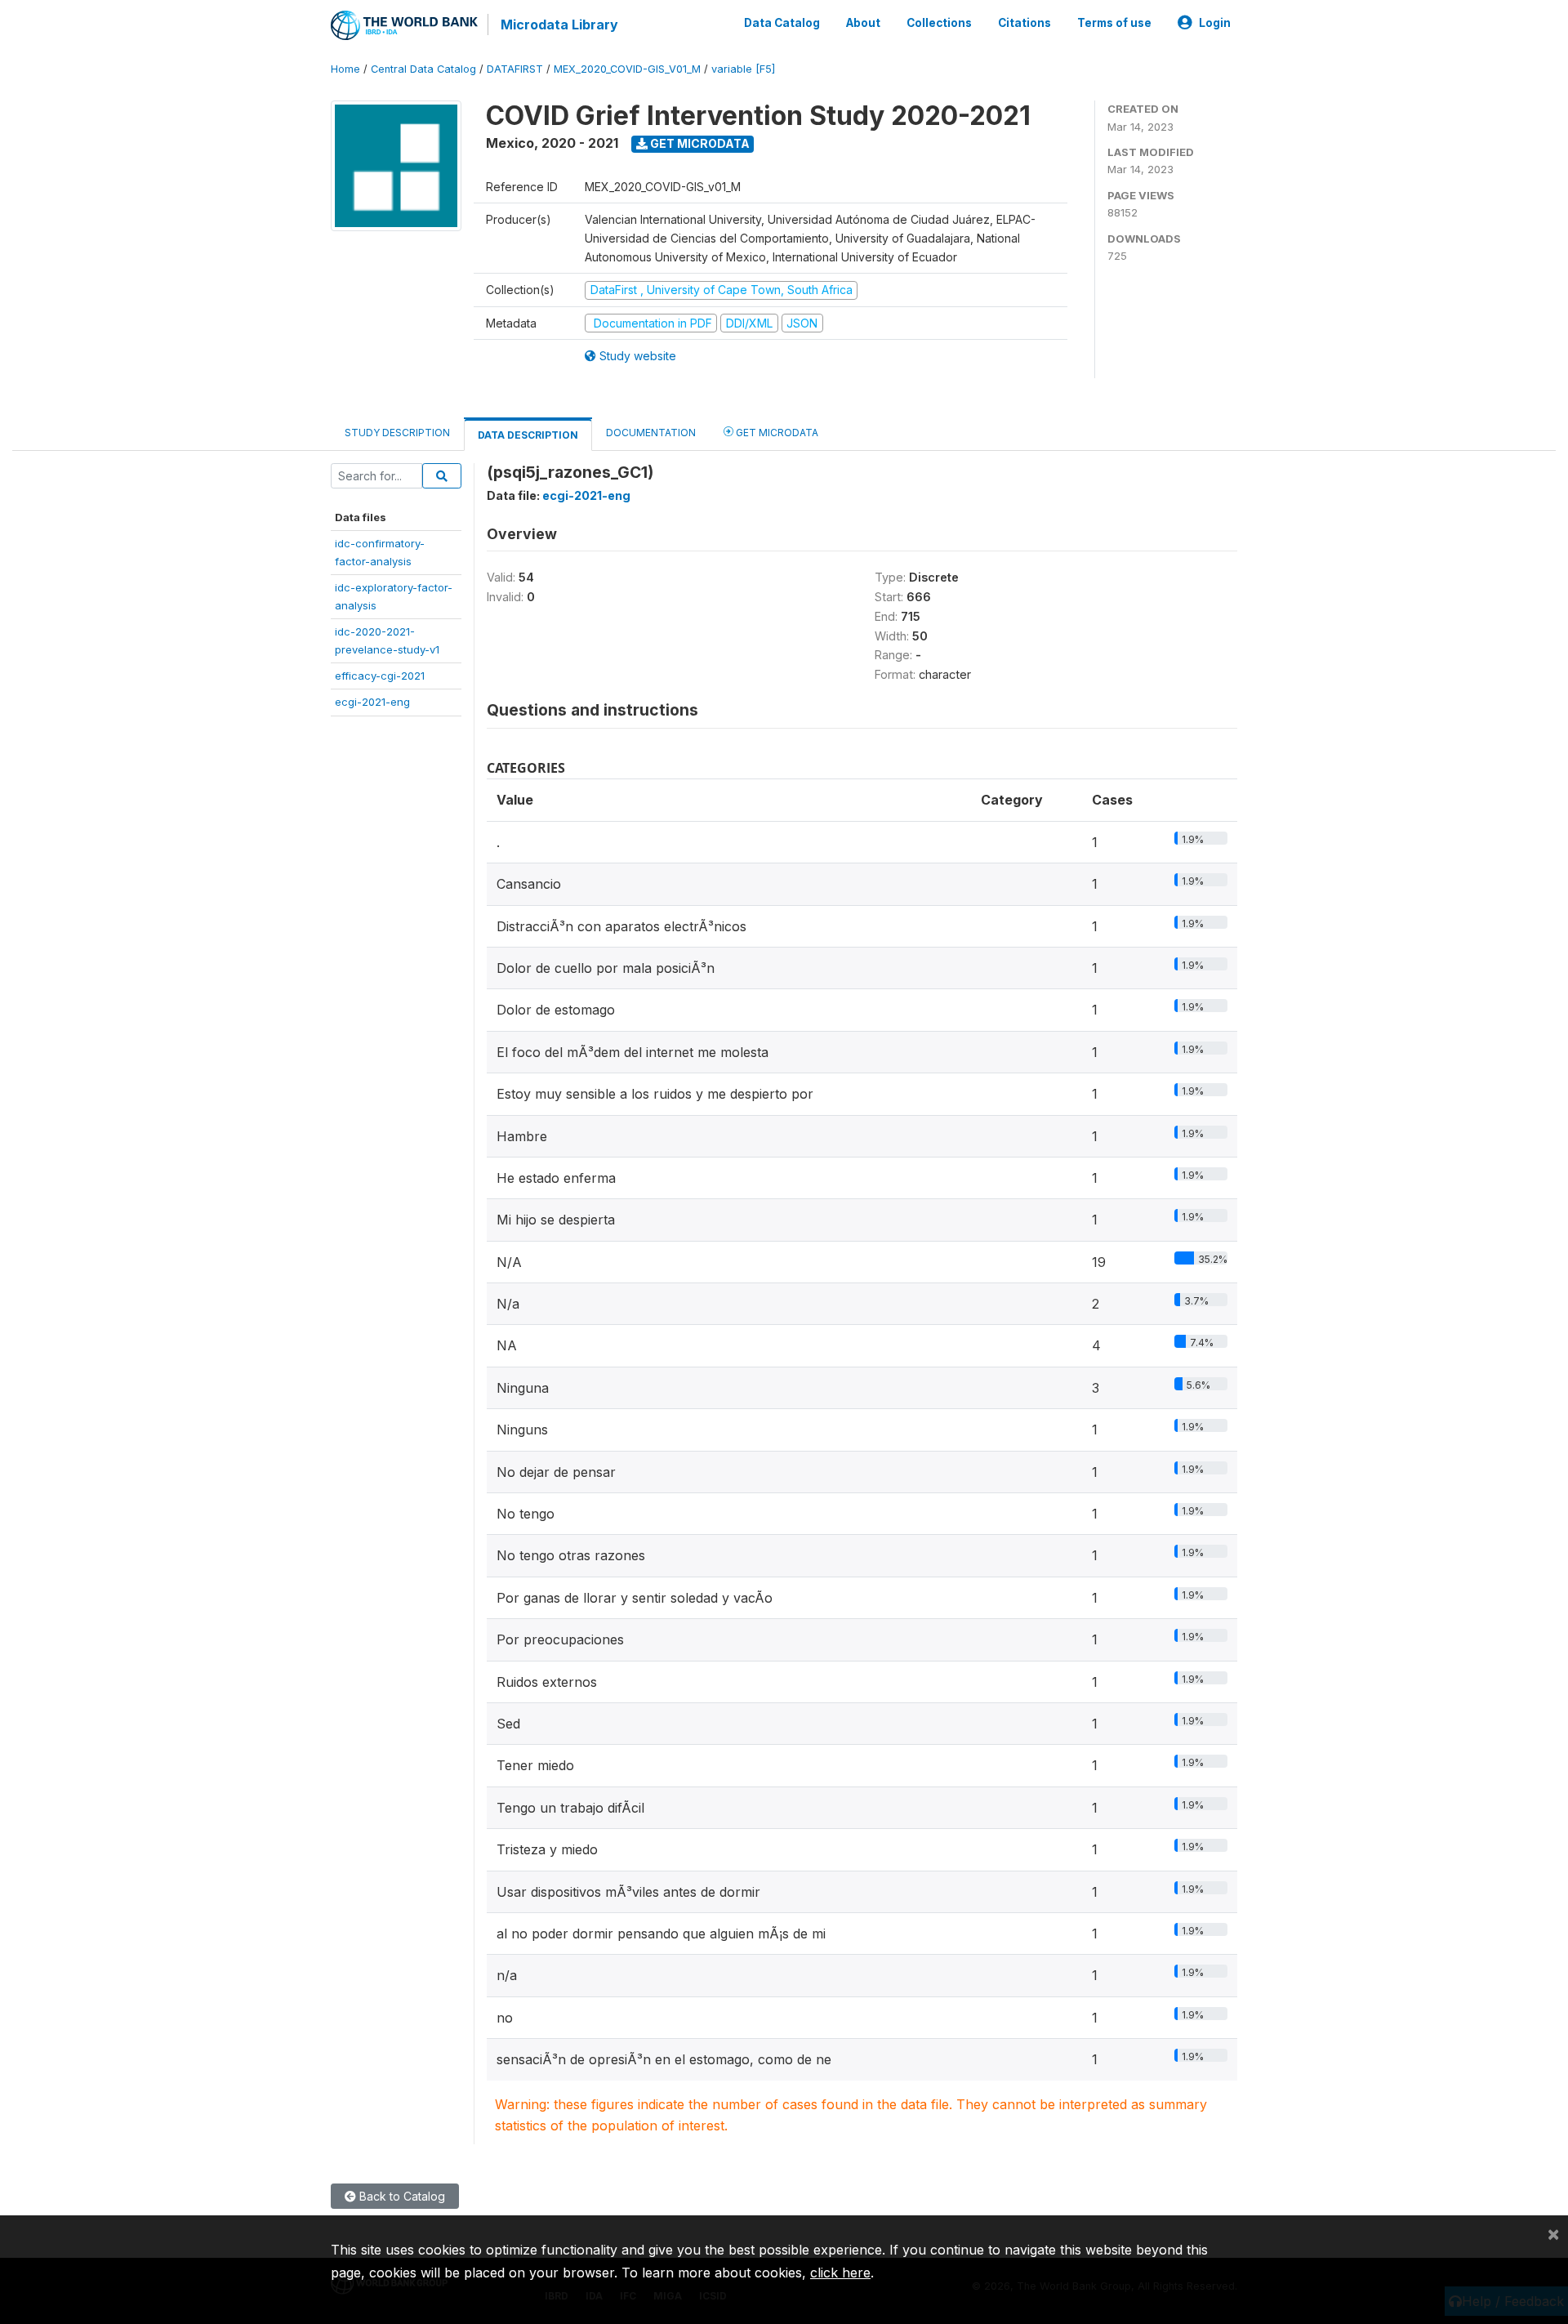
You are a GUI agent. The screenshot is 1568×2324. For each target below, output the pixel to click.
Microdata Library (559, 25)
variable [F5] (743, 69)
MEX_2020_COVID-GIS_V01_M (627, 69)
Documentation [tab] (651, 433)
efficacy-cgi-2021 (380, 676)
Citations (1025, 23)
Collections (939, 23)
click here (840, 2273)
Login (1215, 23)
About (863, 23)
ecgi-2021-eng (372, 702)
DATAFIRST (515, 69)
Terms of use (1114, 23)
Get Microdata (699, 143)
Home (345, 69)
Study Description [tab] (397, 433)
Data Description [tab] (528, 435)
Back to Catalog (401, 2196)
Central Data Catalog (423, 69)
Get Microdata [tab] (776, 433)
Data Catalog (782, 23)
